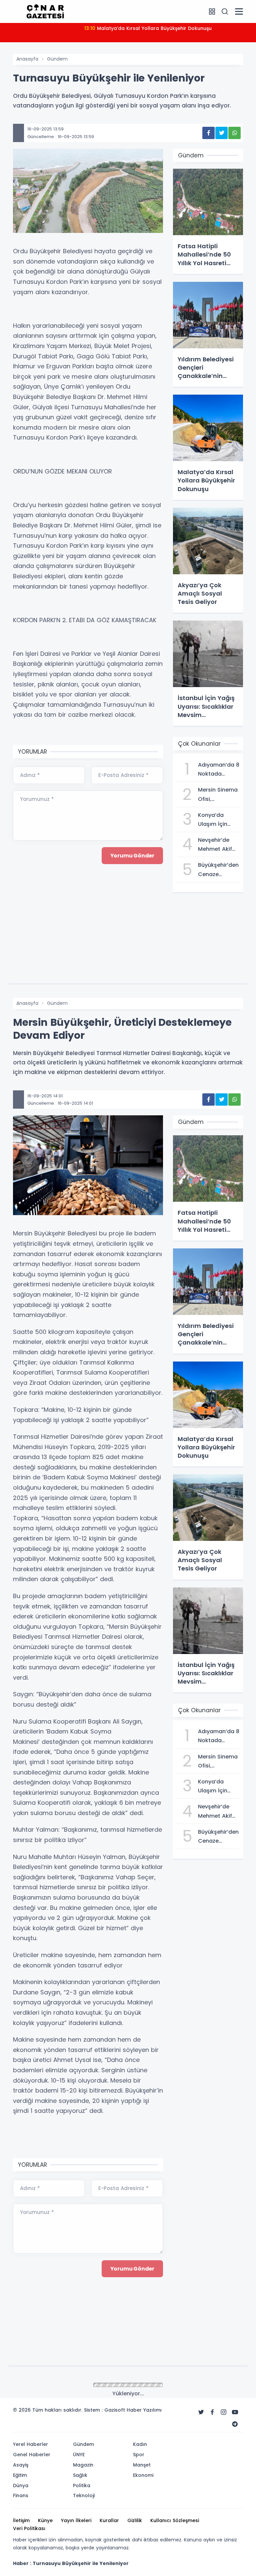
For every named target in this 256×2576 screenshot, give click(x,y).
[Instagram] (224, 2412)
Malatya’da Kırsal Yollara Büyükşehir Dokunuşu (148, 28)
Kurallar (109, 2520)
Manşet (142, 2465)
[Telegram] (235, 2424)
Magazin (83, 2465)
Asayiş (21, 2465)
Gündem (57, 59)
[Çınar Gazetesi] (45, 11)
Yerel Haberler (30, 2444)
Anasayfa (27, 59)
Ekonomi (143, 2475)
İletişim (21, 2520)
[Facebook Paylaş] (208, 133)
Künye (45, 2520)
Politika (82, 2485)
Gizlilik (135, 2520)
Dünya (21, 2485)
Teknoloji (84, 2495)
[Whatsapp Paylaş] (234, 133)
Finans (21, 2495)
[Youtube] (235, 2412)
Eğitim (20, 2475)
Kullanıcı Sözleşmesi (175, 2520)
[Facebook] (212, 2412)
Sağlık (80, 2475)
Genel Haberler (32, 2455)
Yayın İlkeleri (76, 2520)
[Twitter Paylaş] (221, 133)
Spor (139, 2455)
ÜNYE (79, 2455)
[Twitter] (201, 2412)
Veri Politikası (29, 2528)
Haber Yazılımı (144, 2410)
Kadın (140, 2444)
